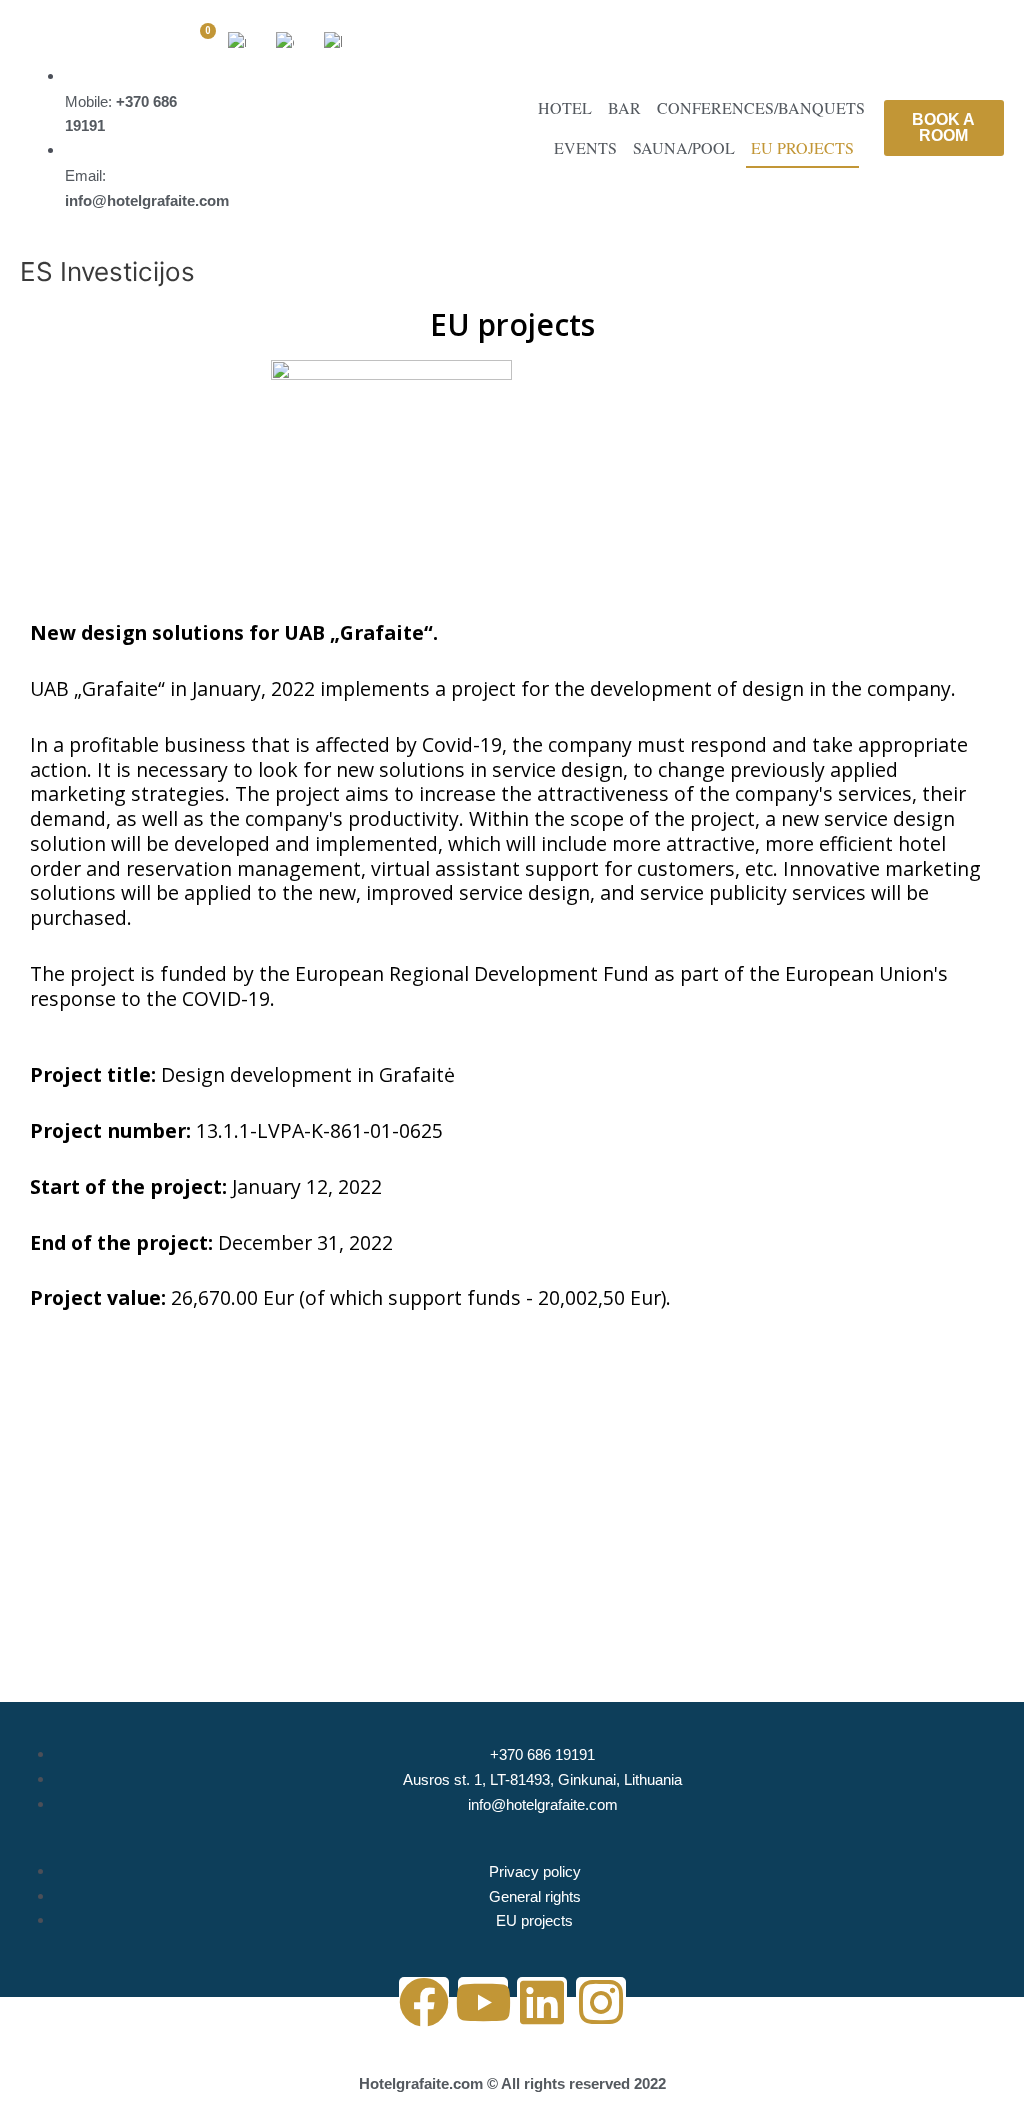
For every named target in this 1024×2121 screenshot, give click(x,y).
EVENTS (585, 147)
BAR (624, 107)
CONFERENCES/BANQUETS (761, 107)
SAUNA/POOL (684, 147)
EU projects (802, 147)
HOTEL (565, 107)
